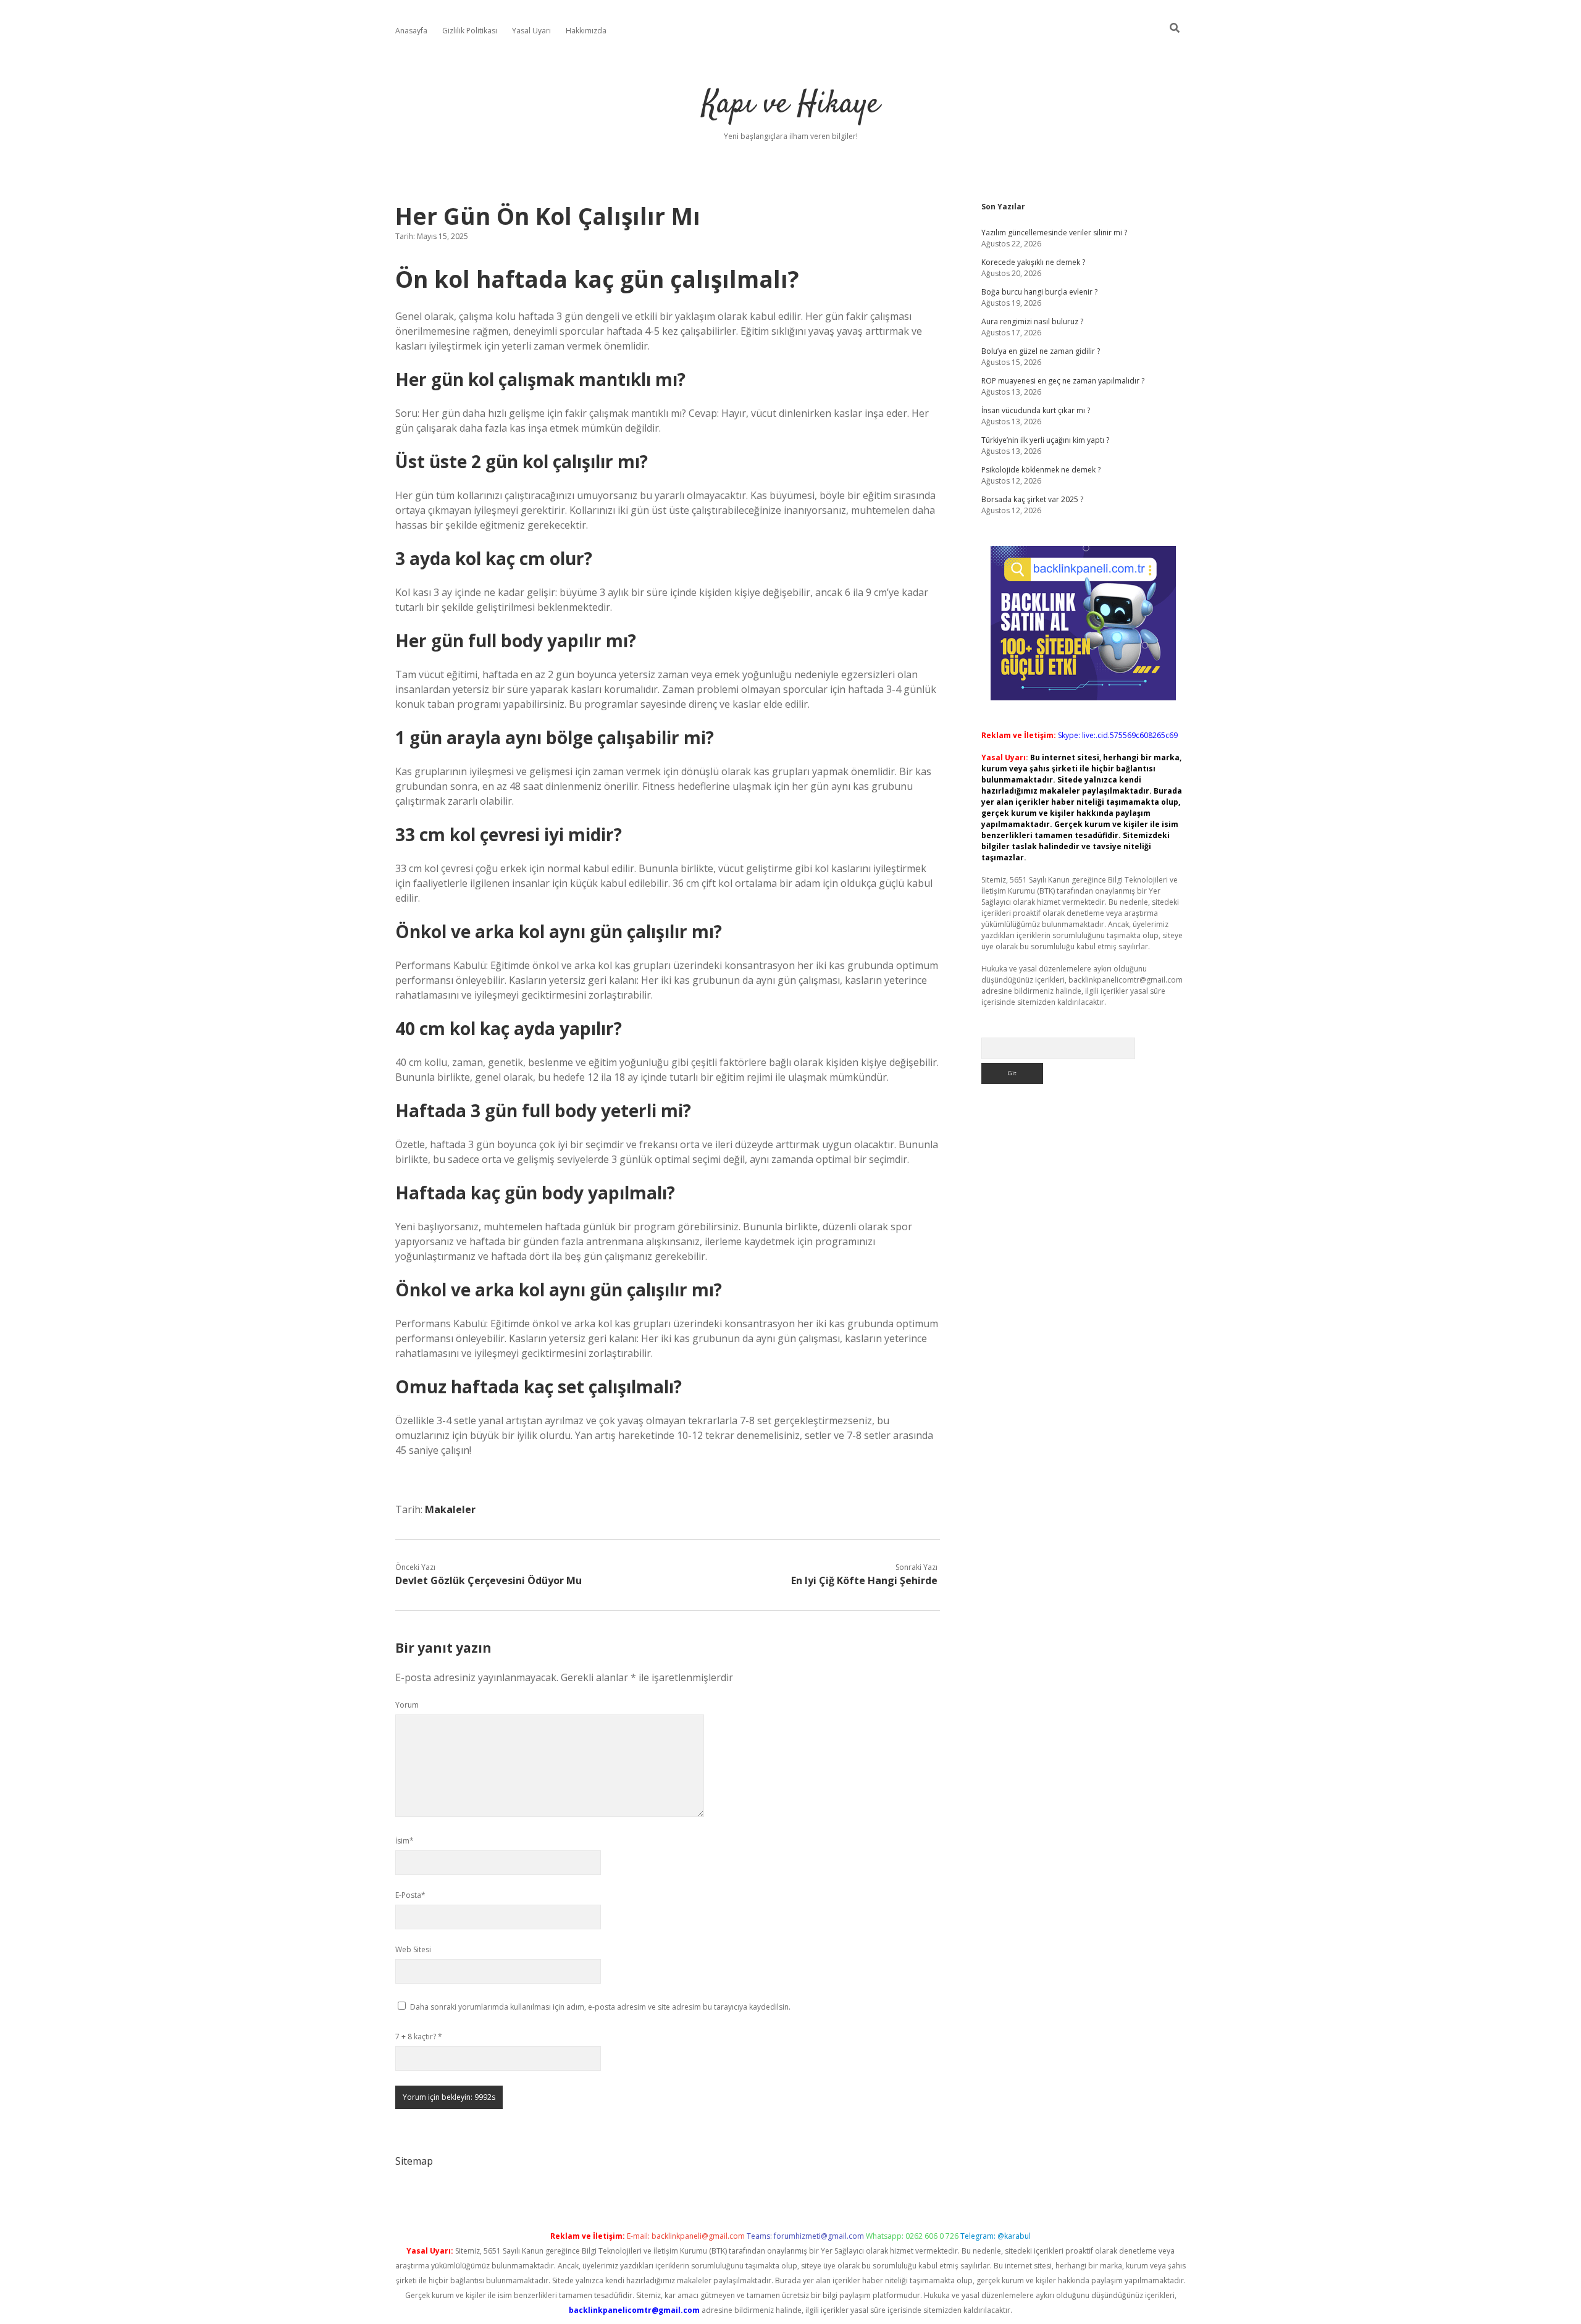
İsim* (405, 1841)
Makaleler (450, 1509)
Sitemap (414, 2161)
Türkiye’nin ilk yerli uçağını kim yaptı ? (1045, 440)
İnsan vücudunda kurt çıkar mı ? (1036, 410)
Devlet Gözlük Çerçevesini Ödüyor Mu (489, 1580)
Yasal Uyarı (531, 31)
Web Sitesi (413, 1949)
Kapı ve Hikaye (791, 105)
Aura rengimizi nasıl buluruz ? (1032, 321)
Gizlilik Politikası (470, 31)
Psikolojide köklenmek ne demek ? (1041, 470)
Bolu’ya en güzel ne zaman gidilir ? (1041, 351)
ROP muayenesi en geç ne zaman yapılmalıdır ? (1063, 381)
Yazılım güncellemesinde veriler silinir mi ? (1054, 233)
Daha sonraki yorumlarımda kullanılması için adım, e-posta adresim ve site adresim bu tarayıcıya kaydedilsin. (600, 2007)
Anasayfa (411, 31)
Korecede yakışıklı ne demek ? (1033, 262)
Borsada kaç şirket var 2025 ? (1032, 499)
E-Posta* (410, 1895)
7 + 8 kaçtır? (419, 2037)
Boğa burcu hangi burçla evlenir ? (1039, 292)
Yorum (407, 1705)
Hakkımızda (586, 31)
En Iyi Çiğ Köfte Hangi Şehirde (864, 1580)
